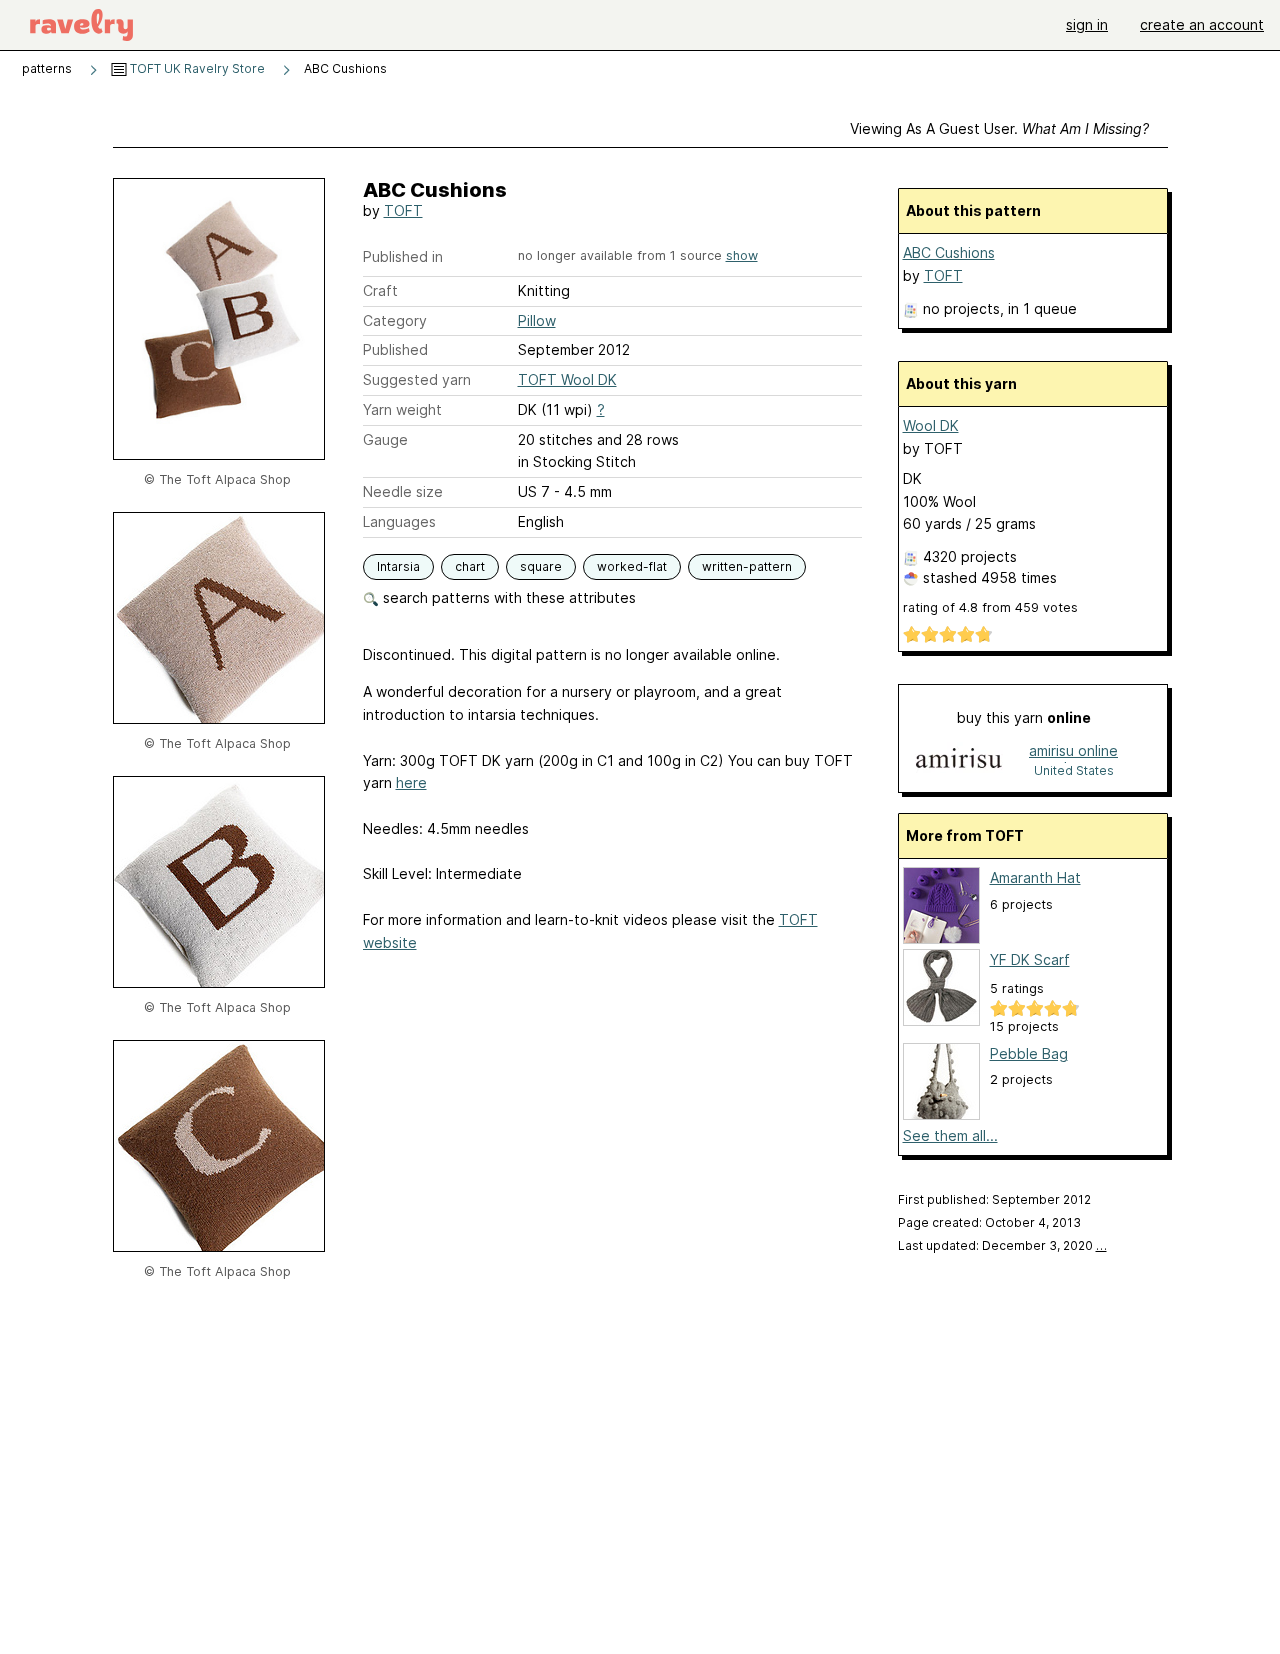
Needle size (403, 491)
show (742, 255)
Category (395, 320)
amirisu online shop (1073, 752)
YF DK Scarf (1030, 959)
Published (395, 349)
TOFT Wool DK (567, 379)
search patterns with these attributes (507, 597)
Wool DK (931, 425)
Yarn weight (402, 409)
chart (470, 566)
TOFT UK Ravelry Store (196, 68)
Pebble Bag (1029, 1053)
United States (1074, 770)
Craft (380, 290)
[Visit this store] (959, 759)
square (541, 566)
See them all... (950, 1135)
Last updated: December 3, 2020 (1002, 1245)
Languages (399, 521)
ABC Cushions (949, 252)
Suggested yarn (417, 379)
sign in (1087, 24)
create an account (1202, 24)
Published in (403, 256)
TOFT (403, 210)
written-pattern (747, 566)
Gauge (385, 439)
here (411, 782)
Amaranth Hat (1035, 877)
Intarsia (398, 566)
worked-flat (632, 566)
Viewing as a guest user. (999, 128)
